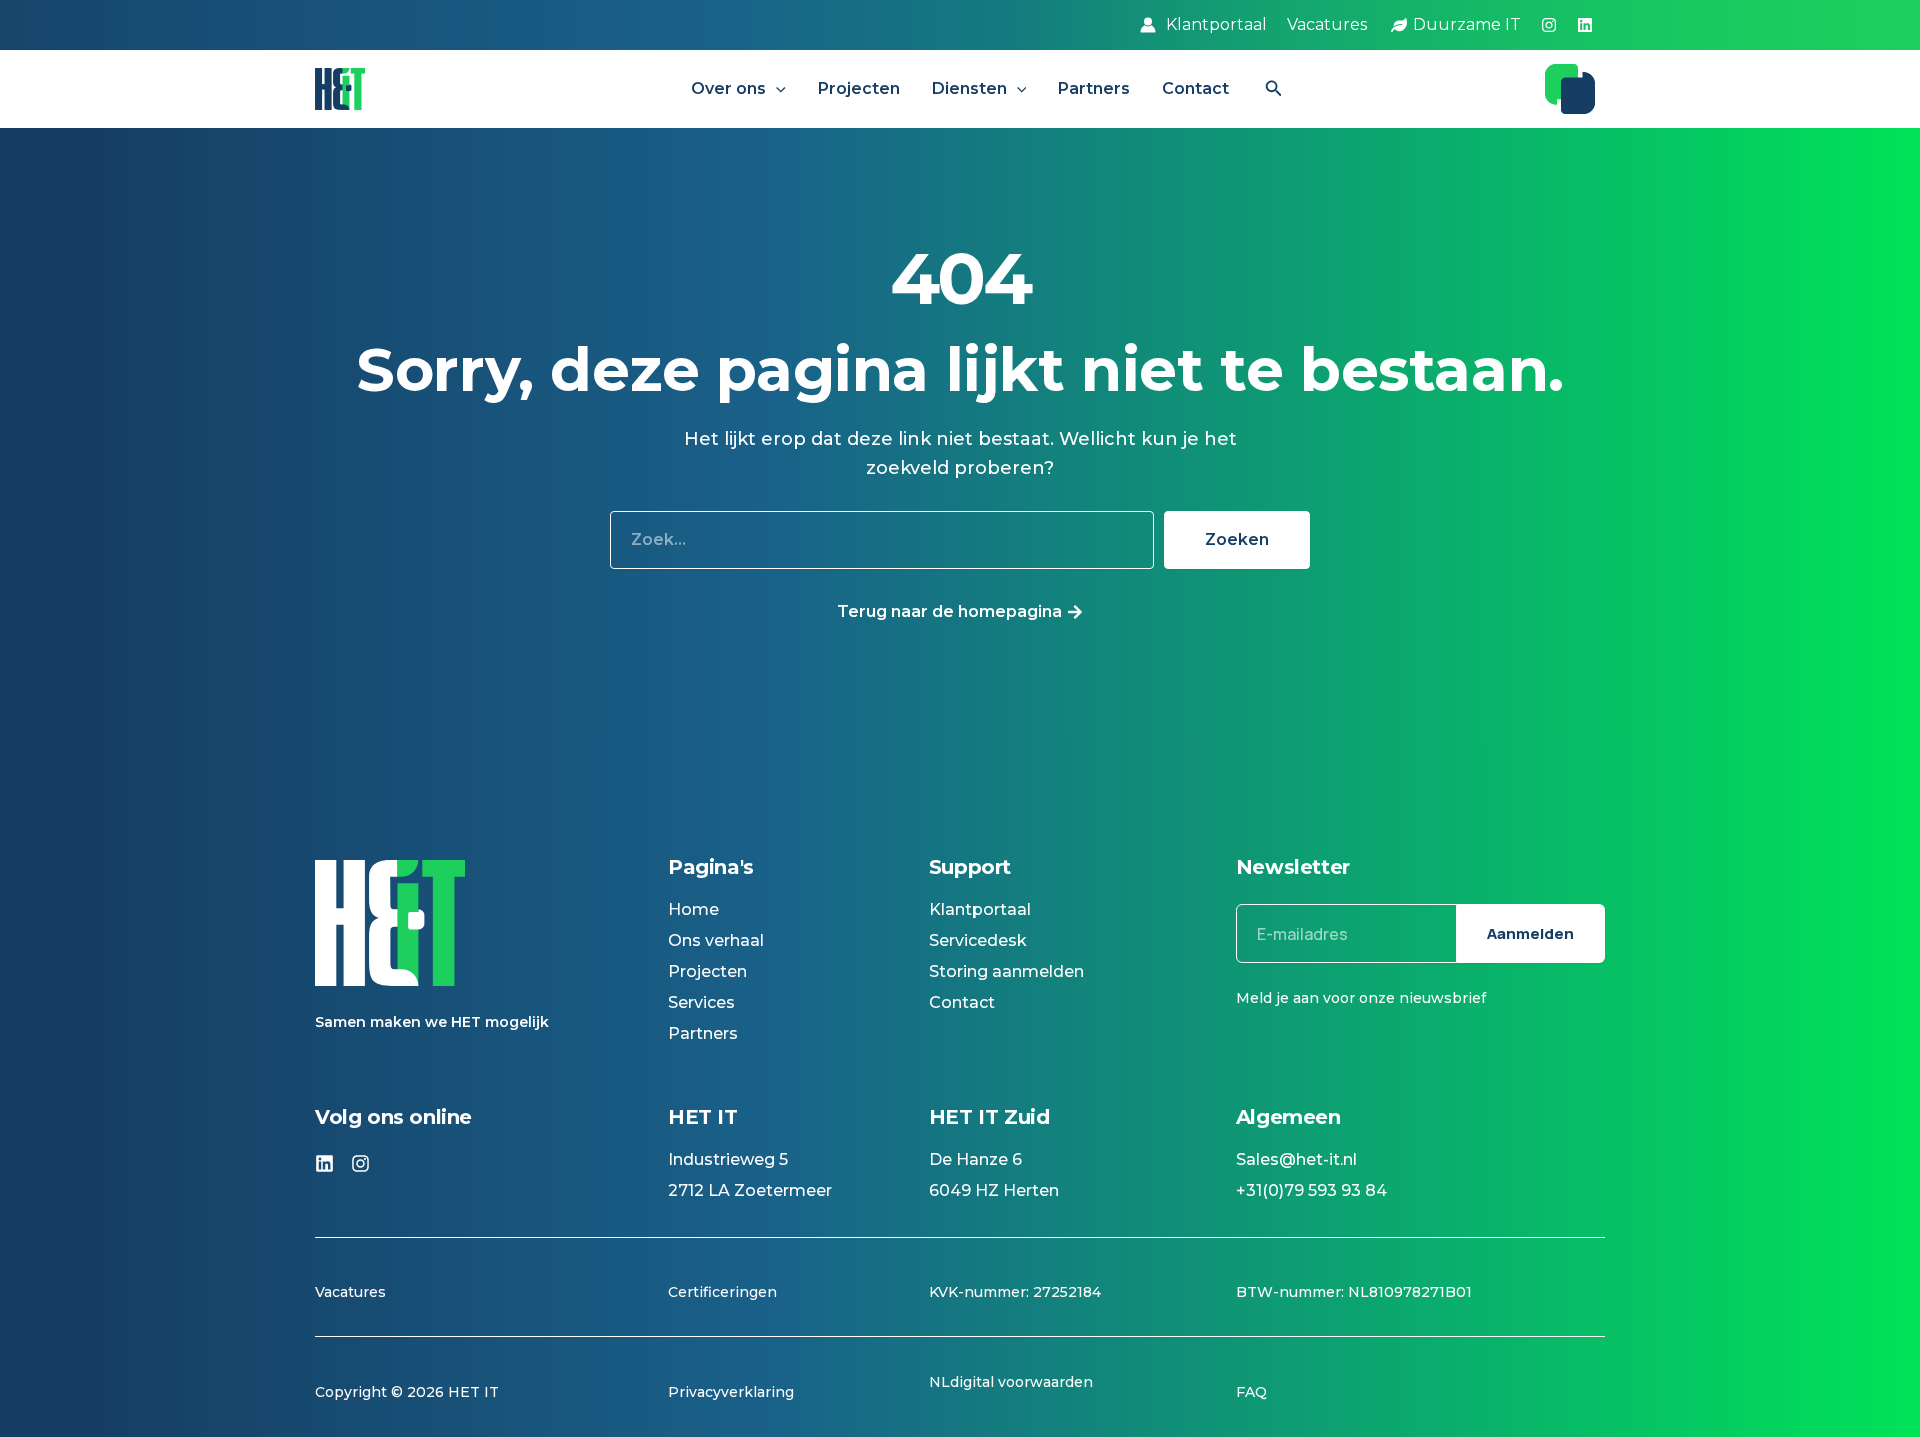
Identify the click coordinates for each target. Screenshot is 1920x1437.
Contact (1195, 88)
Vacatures (352, 1292)
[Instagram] (1549, 25)
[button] (776, 89)
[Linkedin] (1585, 25)
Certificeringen (722, 1292)
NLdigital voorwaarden (1011, 1382)
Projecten (859, 88)
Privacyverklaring (731, 1392)
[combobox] (882, 540)
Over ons (728, 88)
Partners (1094, 88)
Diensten (969, 88)
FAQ (1251, 1392)
